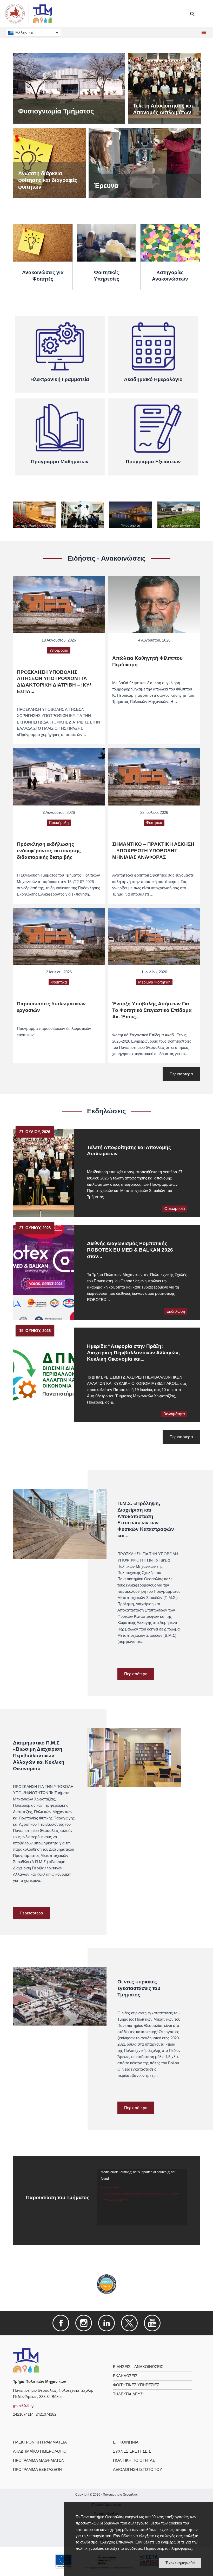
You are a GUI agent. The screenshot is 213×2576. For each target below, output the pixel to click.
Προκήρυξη (59, 823)
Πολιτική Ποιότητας (134, 2460)
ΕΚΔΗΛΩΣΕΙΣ (125, 2376)
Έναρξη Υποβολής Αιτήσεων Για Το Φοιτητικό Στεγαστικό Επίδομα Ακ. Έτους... (152, 1010)
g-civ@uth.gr (24, 2406)
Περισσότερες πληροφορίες (168, 2548)
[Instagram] (84, 2323)
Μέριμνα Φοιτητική (154, 982)
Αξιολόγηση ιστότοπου (138, 2470)
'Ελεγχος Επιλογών (116, 2542)
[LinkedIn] (106, 2323)
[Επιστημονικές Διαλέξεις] (34, 515)
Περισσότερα (181, 1074)
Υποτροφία (59, 650)
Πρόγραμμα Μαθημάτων (39, 2460)
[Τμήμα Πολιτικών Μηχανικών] (26, 2360)
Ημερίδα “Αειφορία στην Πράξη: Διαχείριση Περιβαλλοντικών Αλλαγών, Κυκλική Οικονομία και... (133, 1353)
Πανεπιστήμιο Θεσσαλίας (120, 2495)
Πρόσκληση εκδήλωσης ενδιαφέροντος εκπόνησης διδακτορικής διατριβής (49, 851)
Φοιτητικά (154, 823)
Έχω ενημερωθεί (180, 2563)
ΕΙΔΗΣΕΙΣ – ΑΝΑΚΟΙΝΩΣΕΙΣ (138, 2367)
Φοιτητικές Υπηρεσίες (136, 2385)
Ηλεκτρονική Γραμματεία (40, 2442)
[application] (142, 2197)
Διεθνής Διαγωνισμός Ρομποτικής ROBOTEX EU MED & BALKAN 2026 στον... (130, 1250)
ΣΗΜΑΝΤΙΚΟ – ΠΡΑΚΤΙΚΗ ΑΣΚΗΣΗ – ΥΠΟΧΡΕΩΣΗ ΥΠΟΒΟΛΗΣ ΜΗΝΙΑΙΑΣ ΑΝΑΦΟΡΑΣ (153, 851)
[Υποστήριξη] (131, 515)
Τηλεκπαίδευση (129, 2394)
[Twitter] (129, 2323)
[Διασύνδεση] (82, 515)
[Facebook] (61, 2323)
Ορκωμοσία (175, 1209)
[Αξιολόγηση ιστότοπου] (179, 515)
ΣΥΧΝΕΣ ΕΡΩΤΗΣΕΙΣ (132, 2451)
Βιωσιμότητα (174, 1414)
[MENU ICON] (203, 33)
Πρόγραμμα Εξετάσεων (37, 2470)
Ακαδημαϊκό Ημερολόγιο (40, 2451)
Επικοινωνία (126, 2442)
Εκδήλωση (176, 1311)
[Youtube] (152, 2323)
